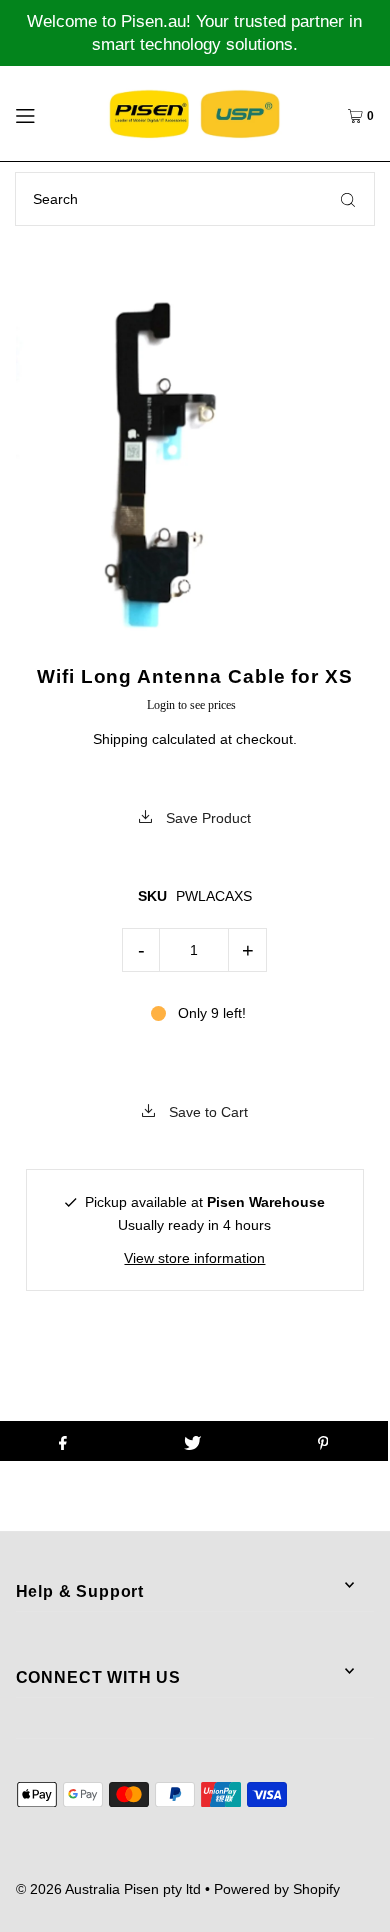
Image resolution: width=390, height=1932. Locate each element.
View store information (194, 1258)
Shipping (120, 739)
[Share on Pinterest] (323, 1441)
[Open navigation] (48, 114)
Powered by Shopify (277, 1889)
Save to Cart (206, 1112)
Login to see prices (191, 705)
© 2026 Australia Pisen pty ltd (108, 1889)
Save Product (206, 818)
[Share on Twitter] (193, 1441)
